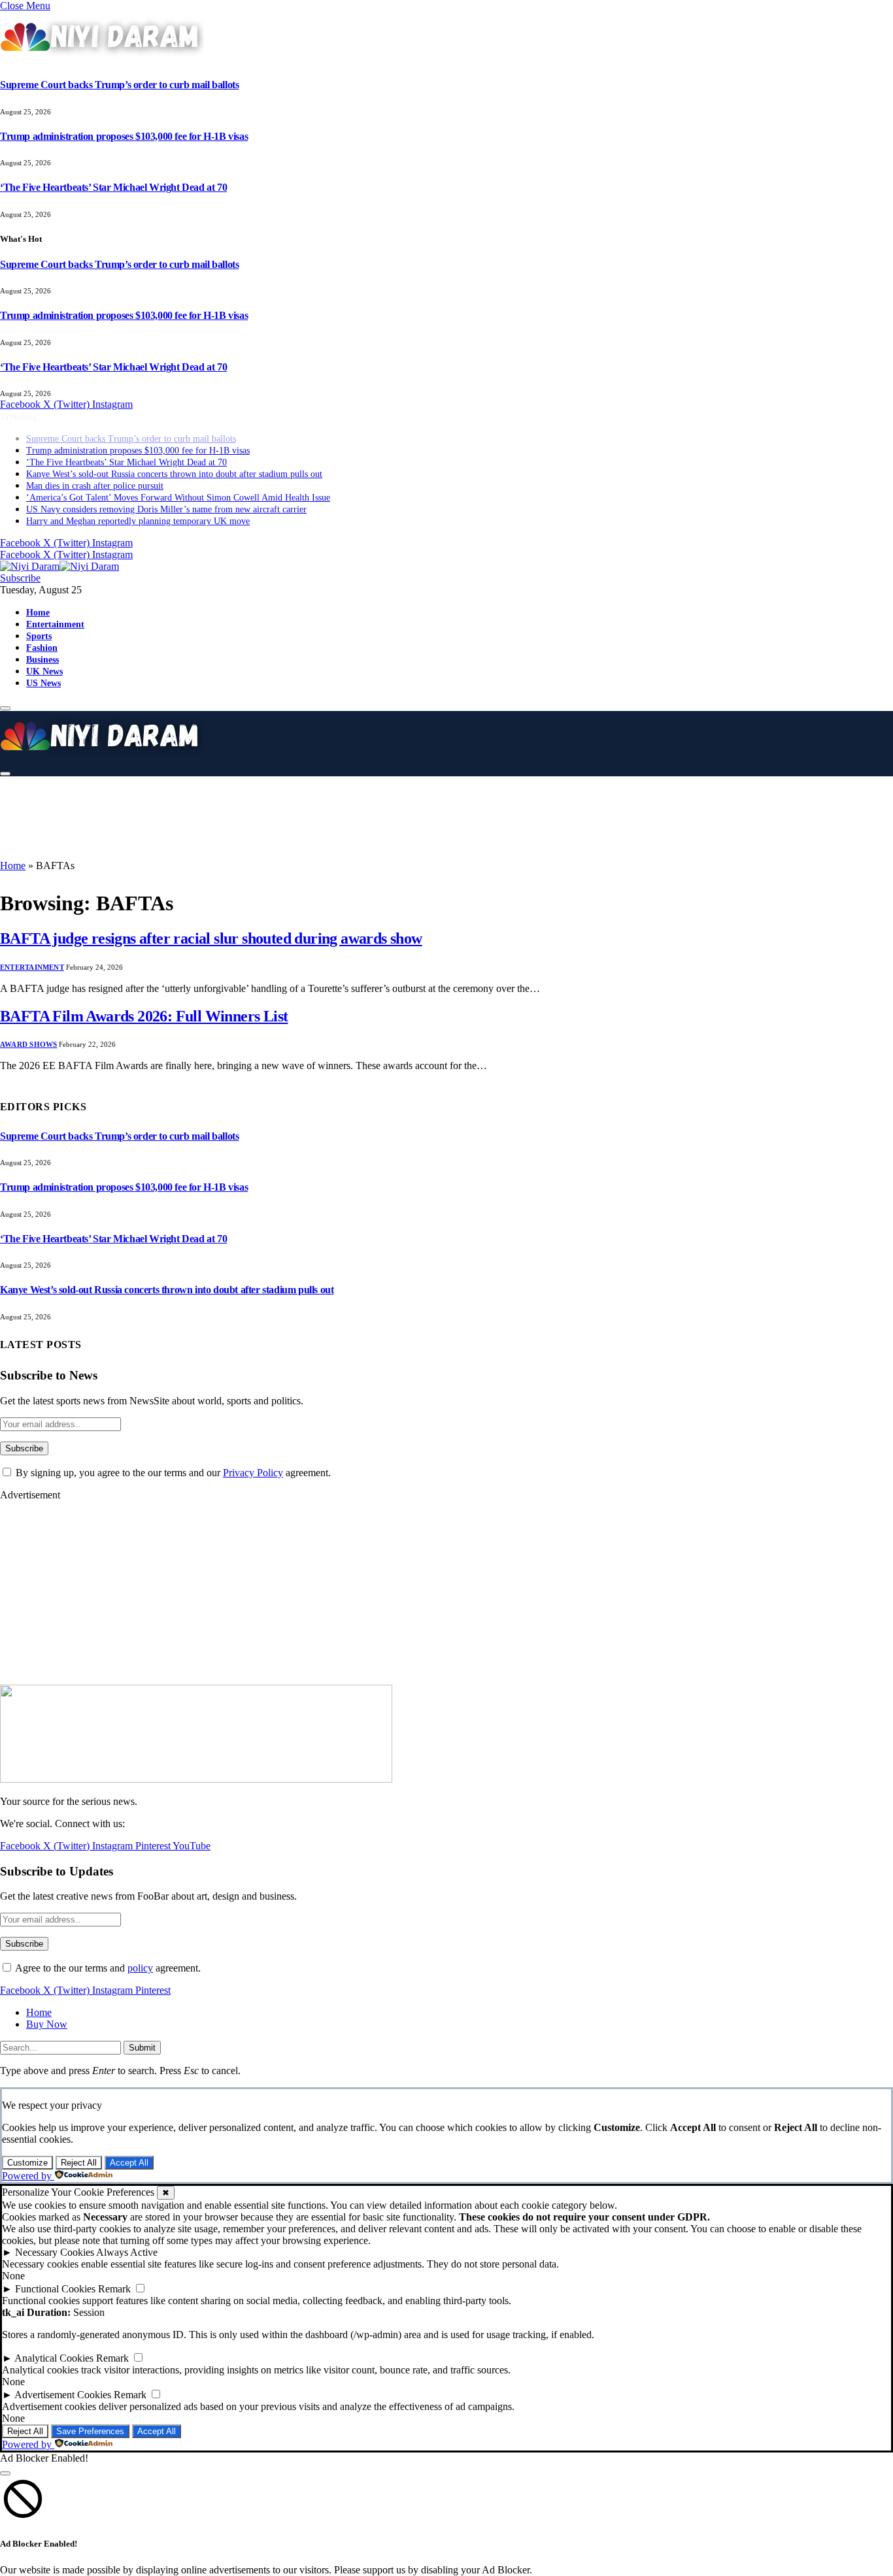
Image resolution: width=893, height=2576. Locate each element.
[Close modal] (5, 2473)
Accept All (129, 2163)
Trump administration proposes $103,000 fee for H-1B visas (124, 136)
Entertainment (55, 612)
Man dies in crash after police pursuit (95, 474)
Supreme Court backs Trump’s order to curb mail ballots (119, 85)
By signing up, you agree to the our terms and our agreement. (172, 1473)
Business (42, 648)
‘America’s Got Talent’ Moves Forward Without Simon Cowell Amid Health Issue (178, 486)
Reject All (79, 2163)
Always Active (127, 2252)
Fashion (42, 636)
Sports (39, 624)
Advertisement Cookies (63, 2395)
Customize (27, 2163)
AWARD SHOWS (28, 1044)
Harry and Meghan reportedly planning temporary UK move (138, 509)
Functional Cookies (55, 2289)
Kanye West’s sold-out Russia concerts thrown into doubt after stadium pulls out (174, 462)
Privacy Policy (253, 1473)
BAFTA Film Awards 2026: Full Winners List (144, 1016)
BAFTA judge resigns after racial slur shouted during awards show (211, 938)
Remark (114, 2289)
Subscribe (20, 566)
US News (43, 671)
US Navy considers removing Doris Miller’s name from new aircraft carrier (166, 498)
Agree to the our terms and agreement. (107, 1968)
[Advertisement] (327, 817)
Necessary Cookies (55, 2252)
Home (38, 601)
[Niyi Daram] (59, 554)
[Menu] (5, 697)
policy (140, 1968)
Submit (142, 2048)
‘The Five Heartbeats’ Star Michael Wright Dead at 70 (113, 187)
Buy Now (47, 2024)
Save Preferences (90, 2431)
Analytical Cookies (54, 2358)
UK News (44, 659)
